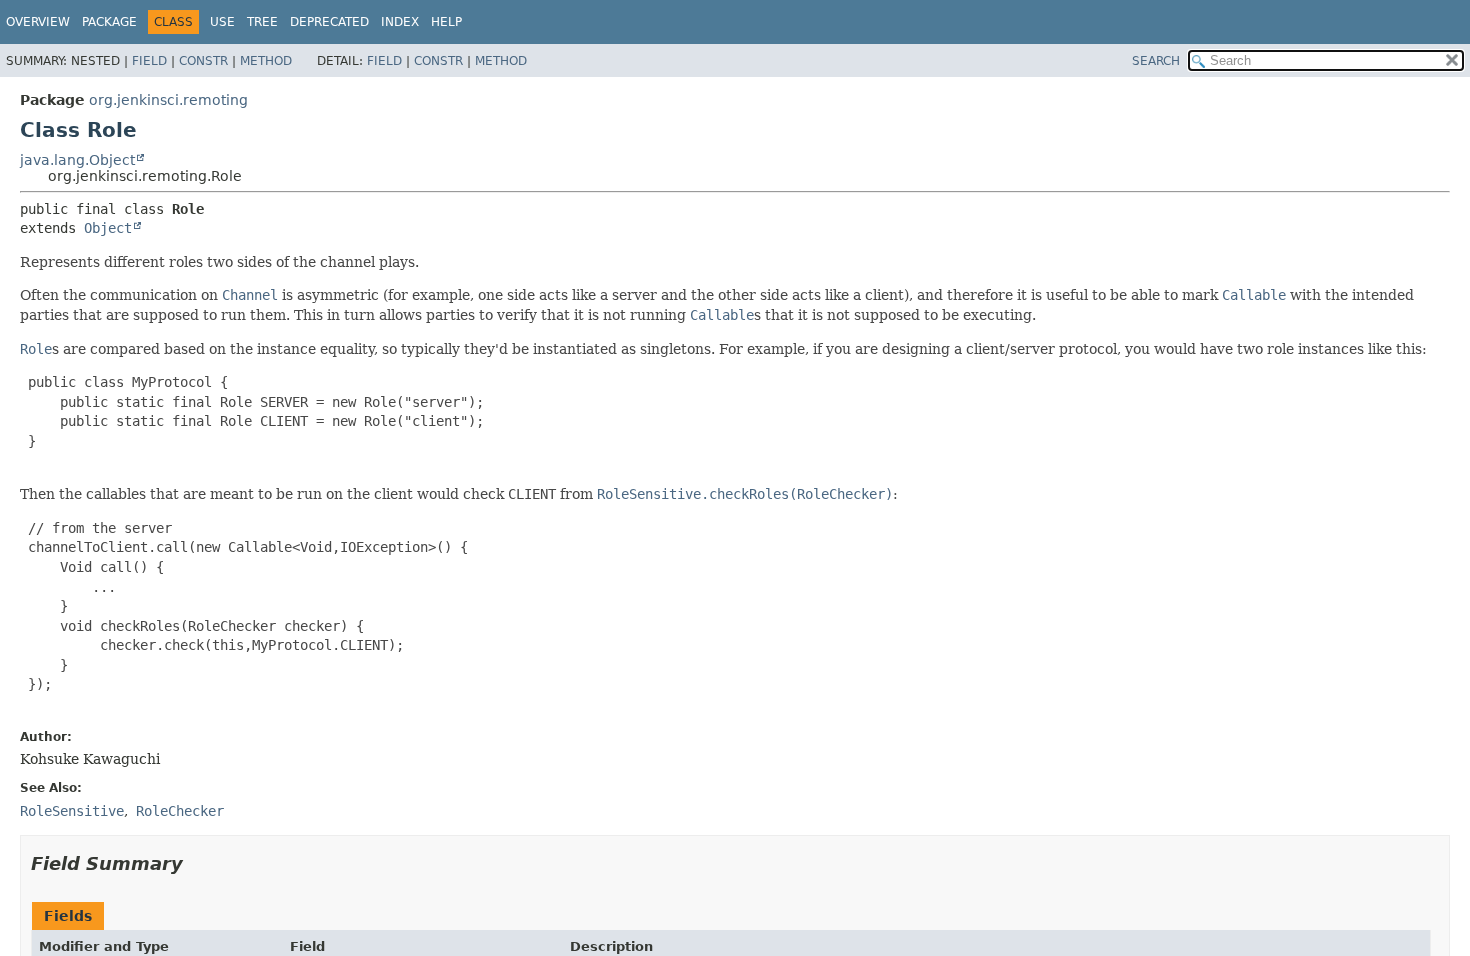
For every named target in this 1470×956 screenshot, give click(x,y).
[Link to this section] (197, 863)
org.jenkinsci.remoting (168, 100)
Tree (262, 22)
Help (446, 22)
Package (109, 22)
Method (266, 61)
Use (222, 22)
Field (149, 61)
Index (400, 22)
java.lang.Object (77, 160)
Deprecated (329, 22)
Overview (38, 22)
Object (108, 228)
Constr (203, 61)
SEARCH (1156, 61)
